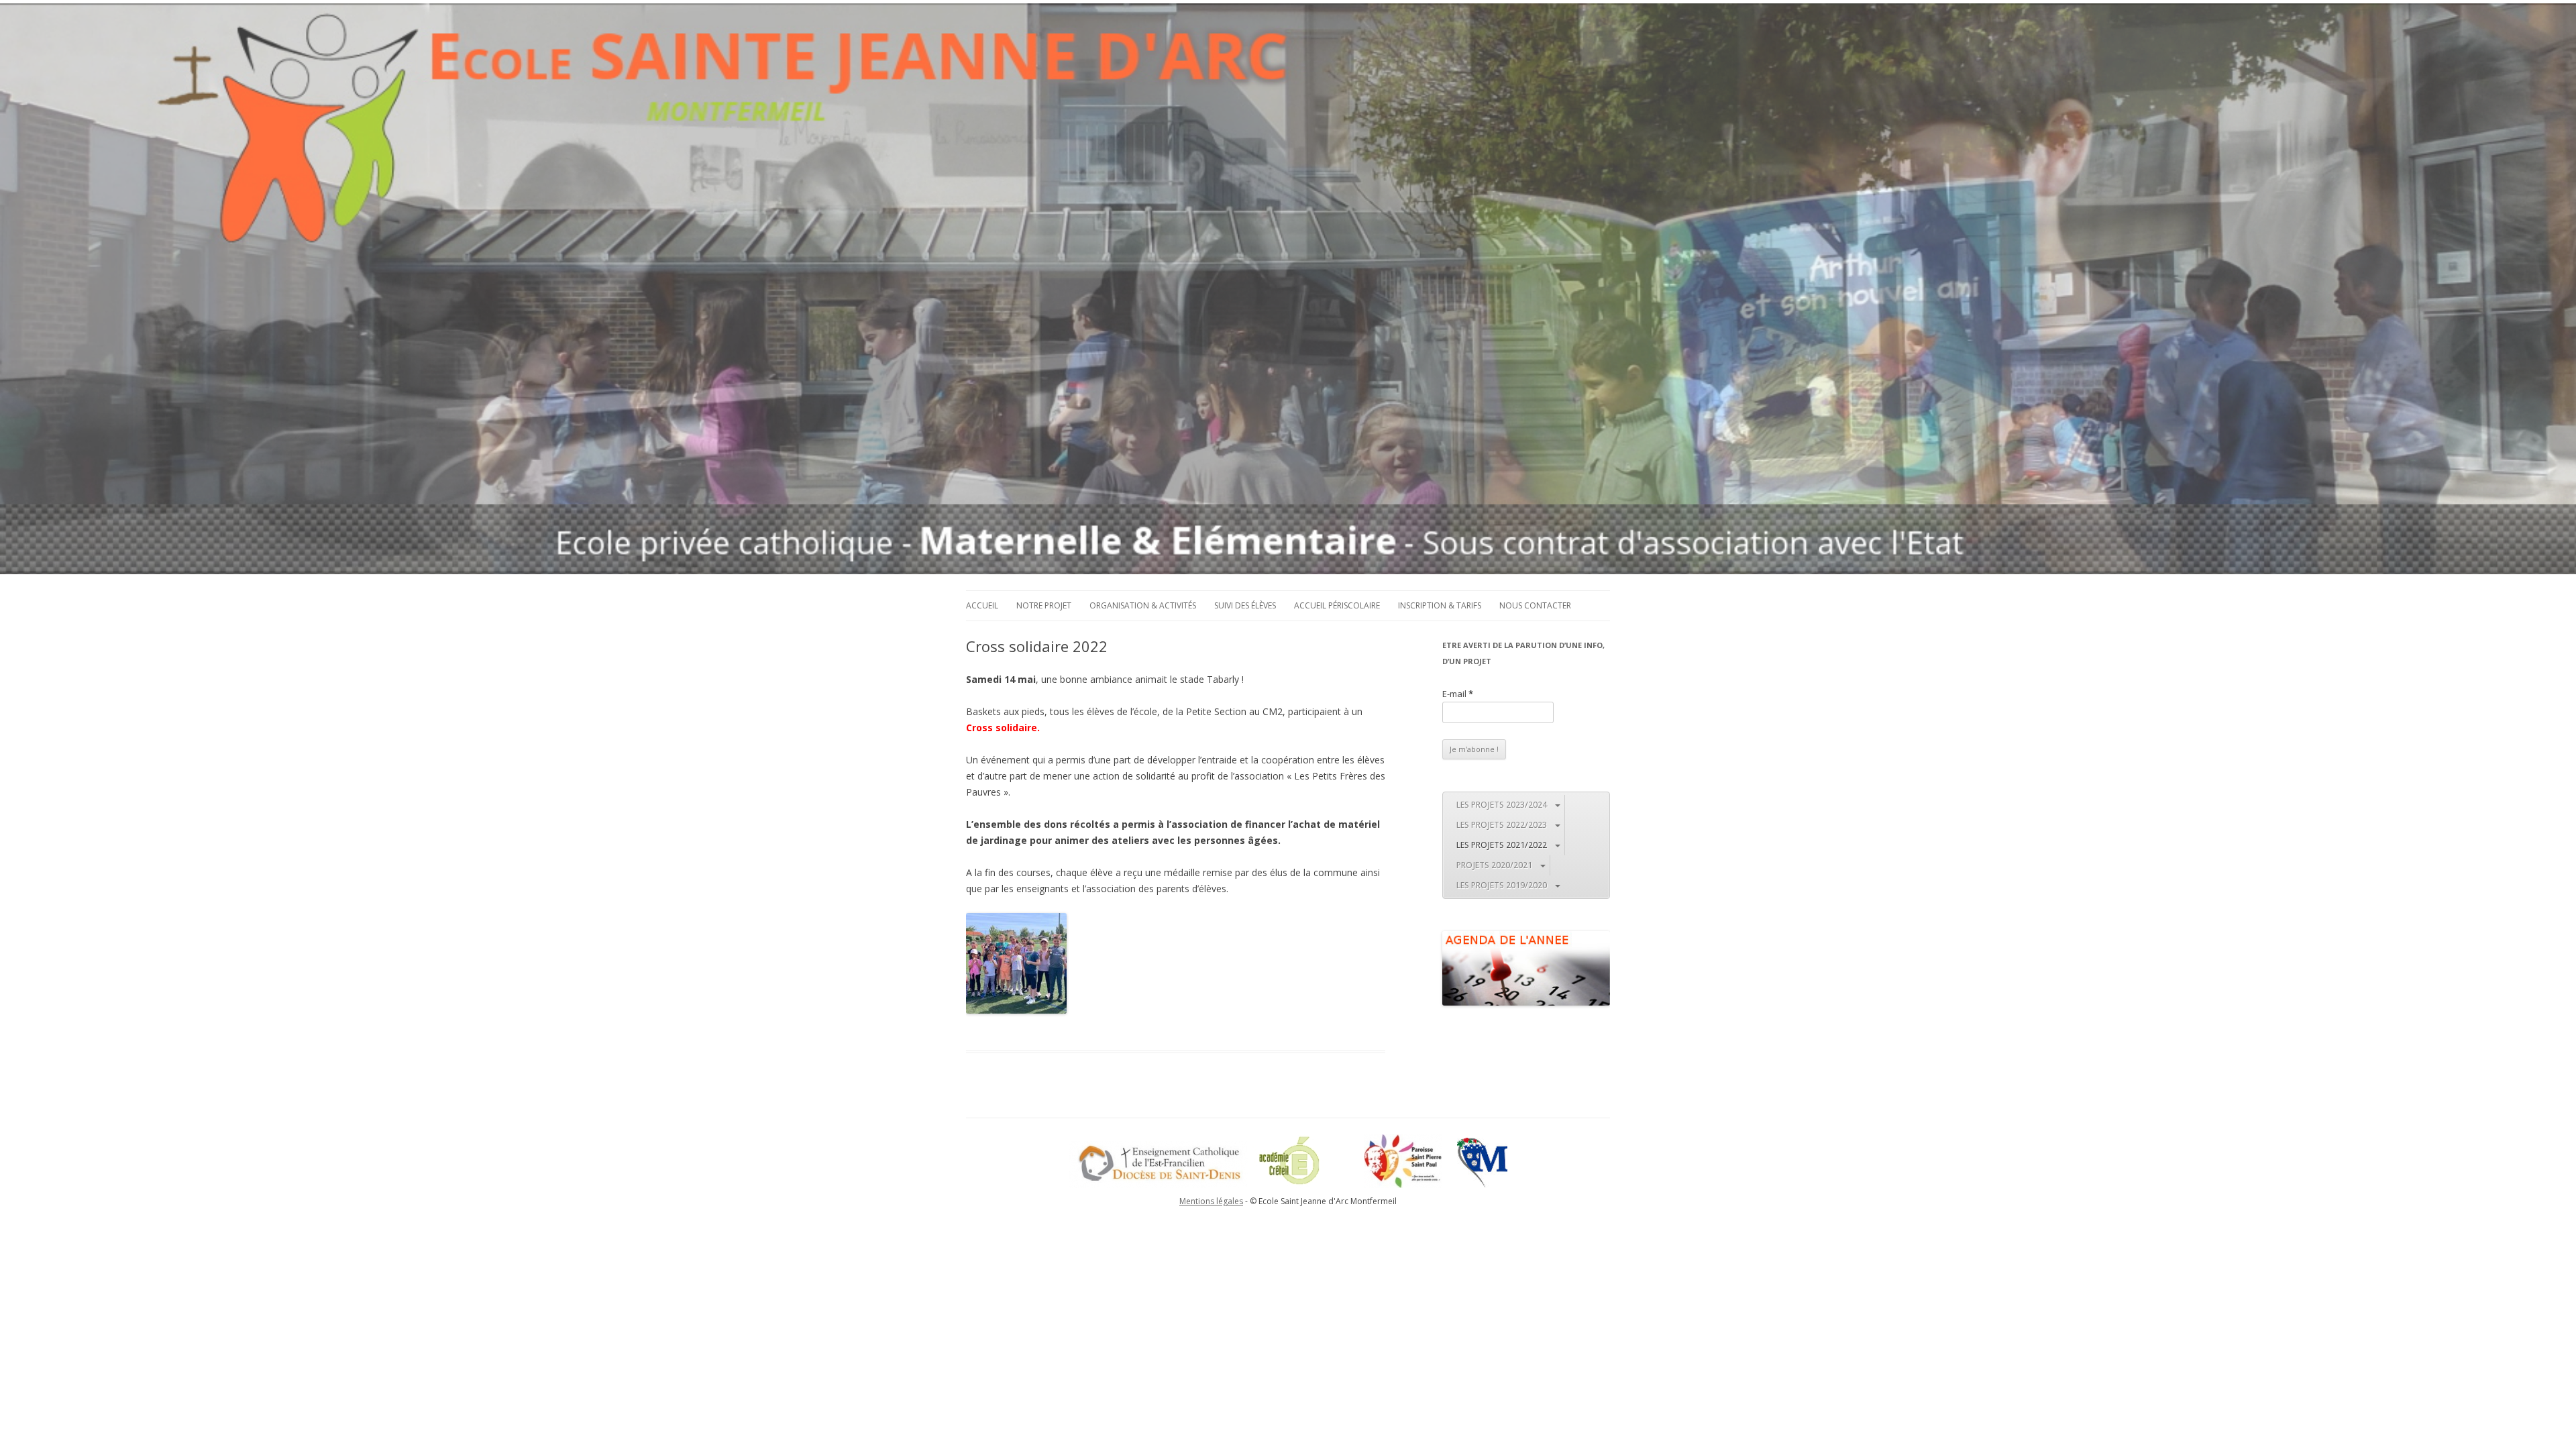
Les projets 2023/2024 (1502, 805)
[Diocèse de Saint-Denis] (1159, 1185)
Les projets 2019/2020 (1502, 885)
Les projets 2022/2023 (1502, 825)
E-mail (1458, 694)
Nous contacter (1535, 605)
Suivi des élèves (1245, 605)
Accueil (982, 605)
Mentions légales (1211, 1201)
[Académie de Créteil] (1306, 1185)
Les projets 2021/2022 (1502, 845)
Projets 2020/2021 (1494, 865)
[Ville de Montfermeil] (1482, 1185)
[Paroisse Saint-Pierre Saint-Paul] (1410, 1185)
